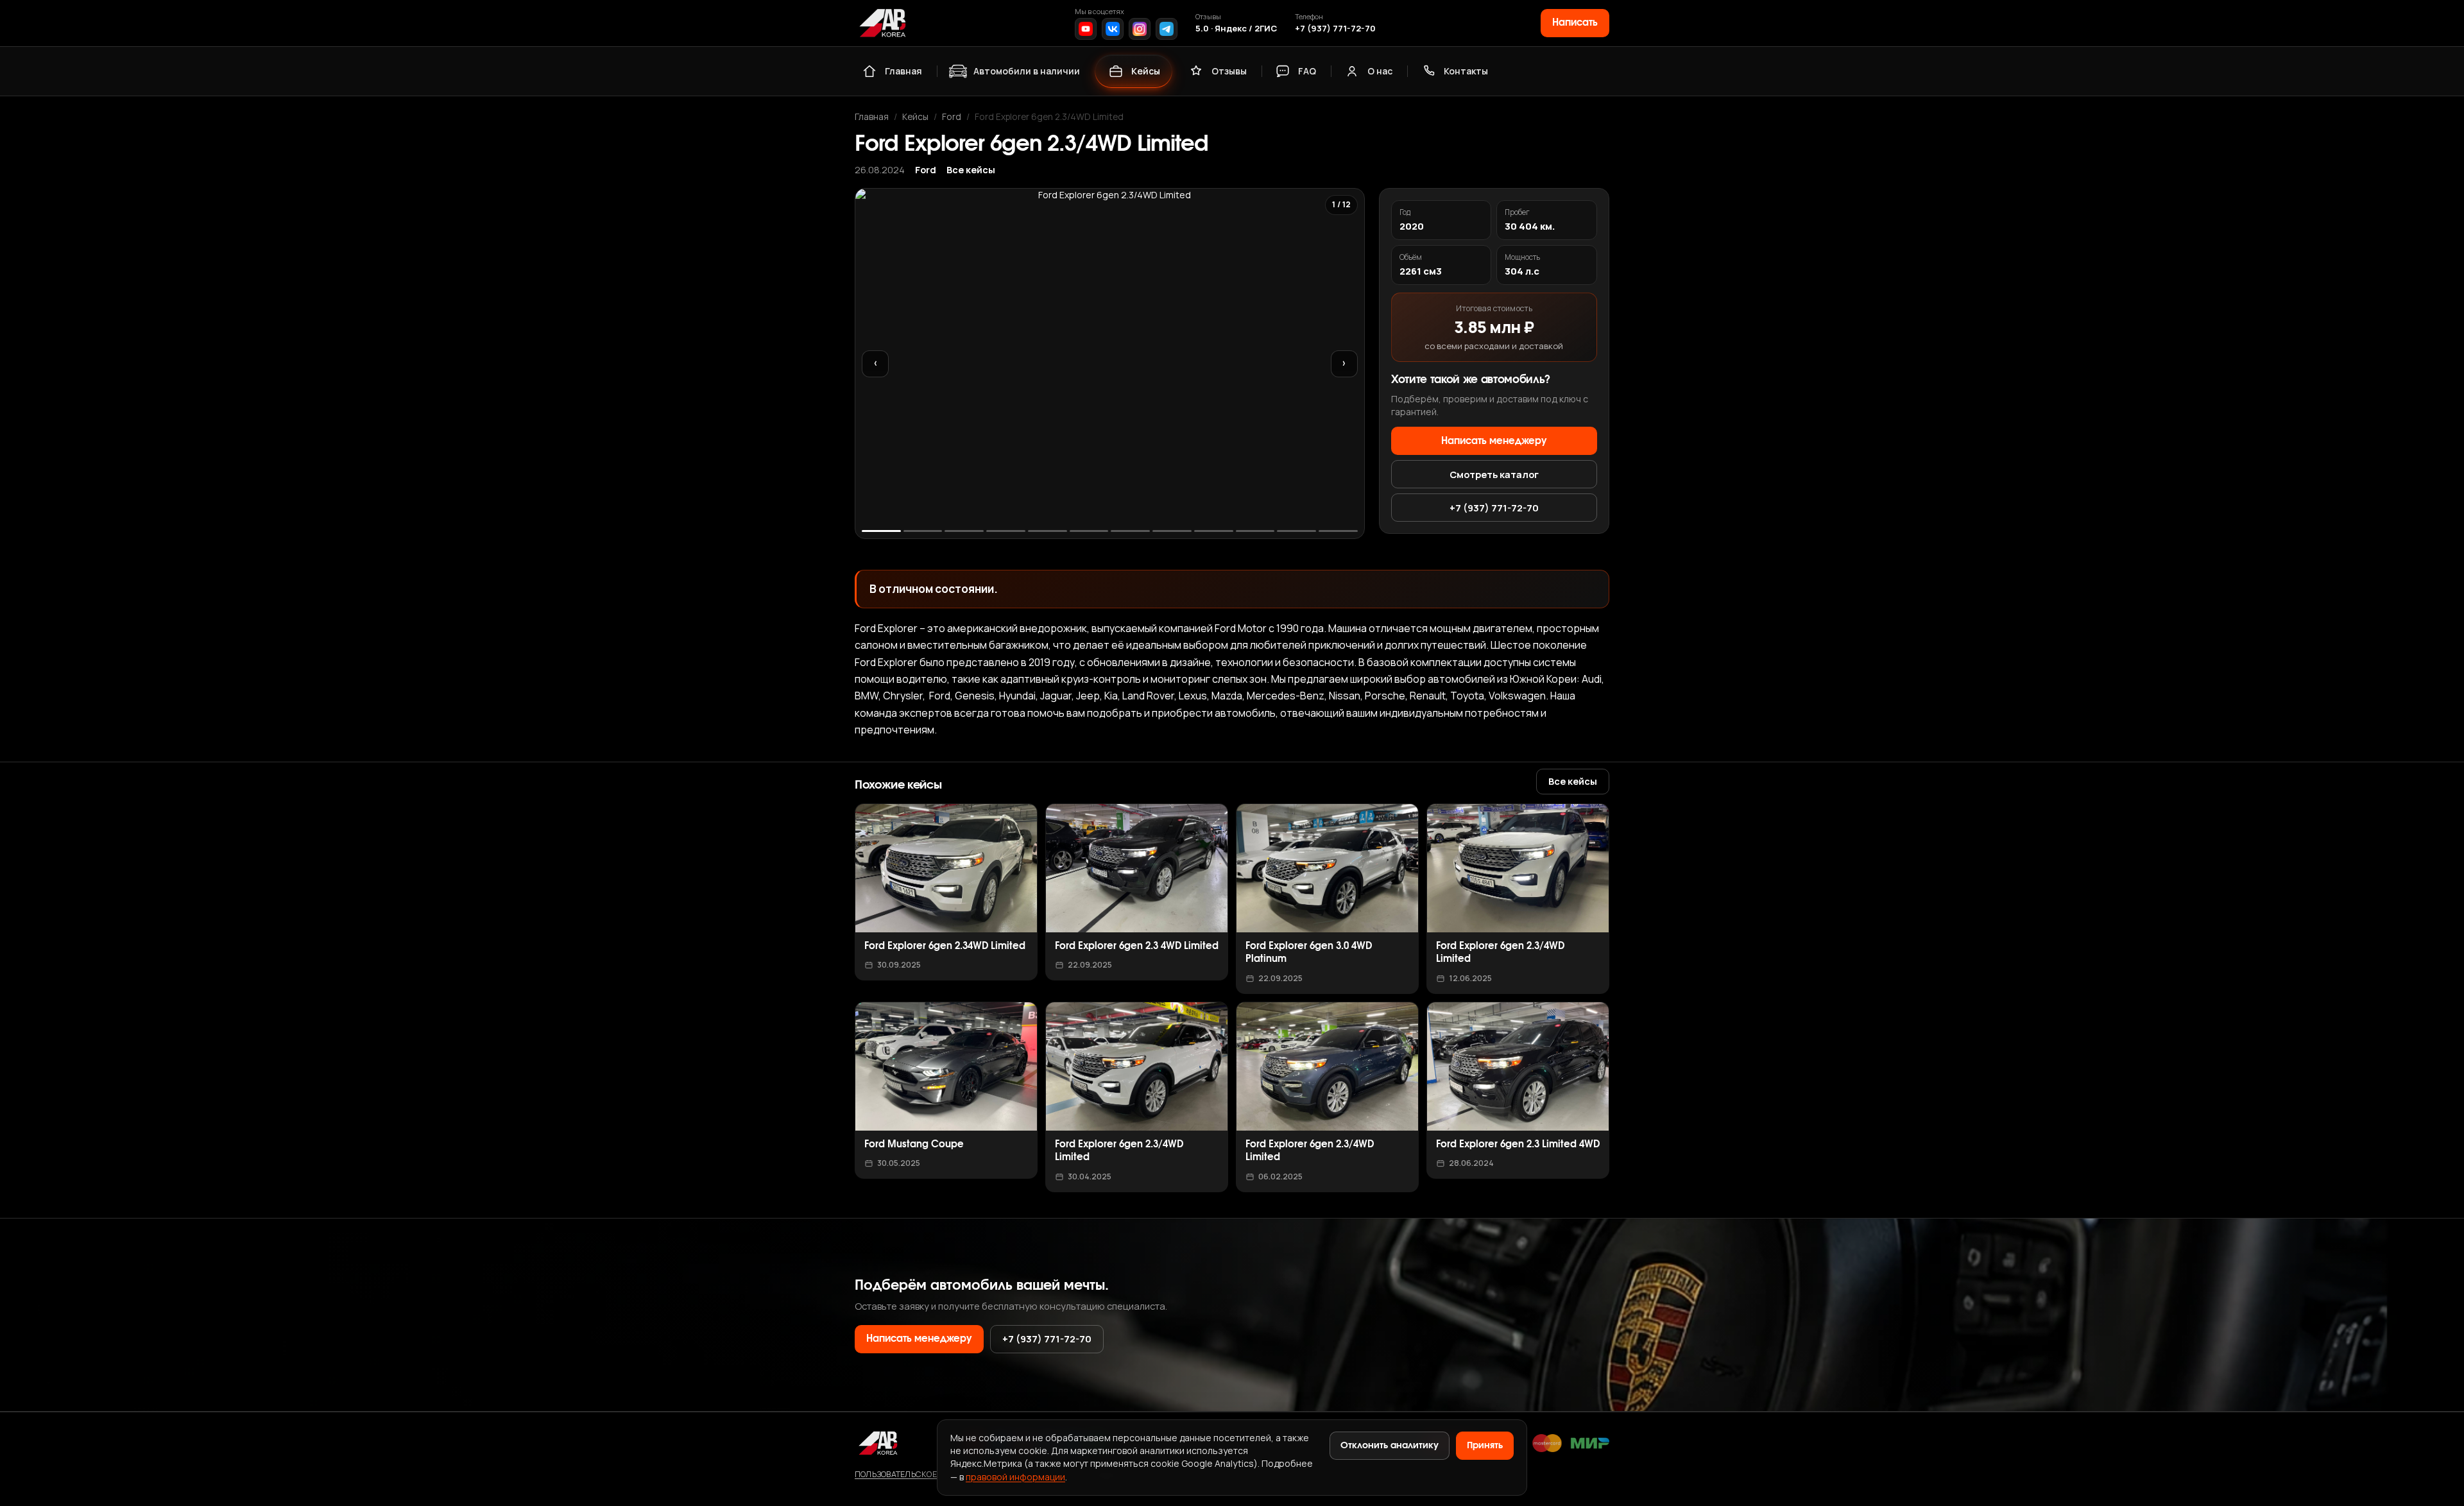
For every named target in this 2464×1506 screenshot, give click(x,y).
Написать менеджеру (1494, 441)
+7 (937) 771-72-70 (1335, 28)
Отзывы (1229, 71)
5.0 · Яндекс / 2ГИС (1236, 28)
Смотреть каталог (1494, 474)
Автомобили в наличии (1027, 71)
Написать (1575, 23)
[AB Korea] (882, 23)
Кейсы (1146, 71)
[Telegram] (1167, 29)
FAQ (1307, 71)
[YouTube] (1086, 29)
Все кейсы (971, 170)
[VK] (1113, 29)
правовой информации (1015, 1477)
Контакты (1466, 71)
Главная (903, 71)
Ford (952, 116)
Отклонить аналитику (1390, 1446)
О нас (1380, 71)
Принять (1485, 1446)
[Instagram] (1140, 29)
